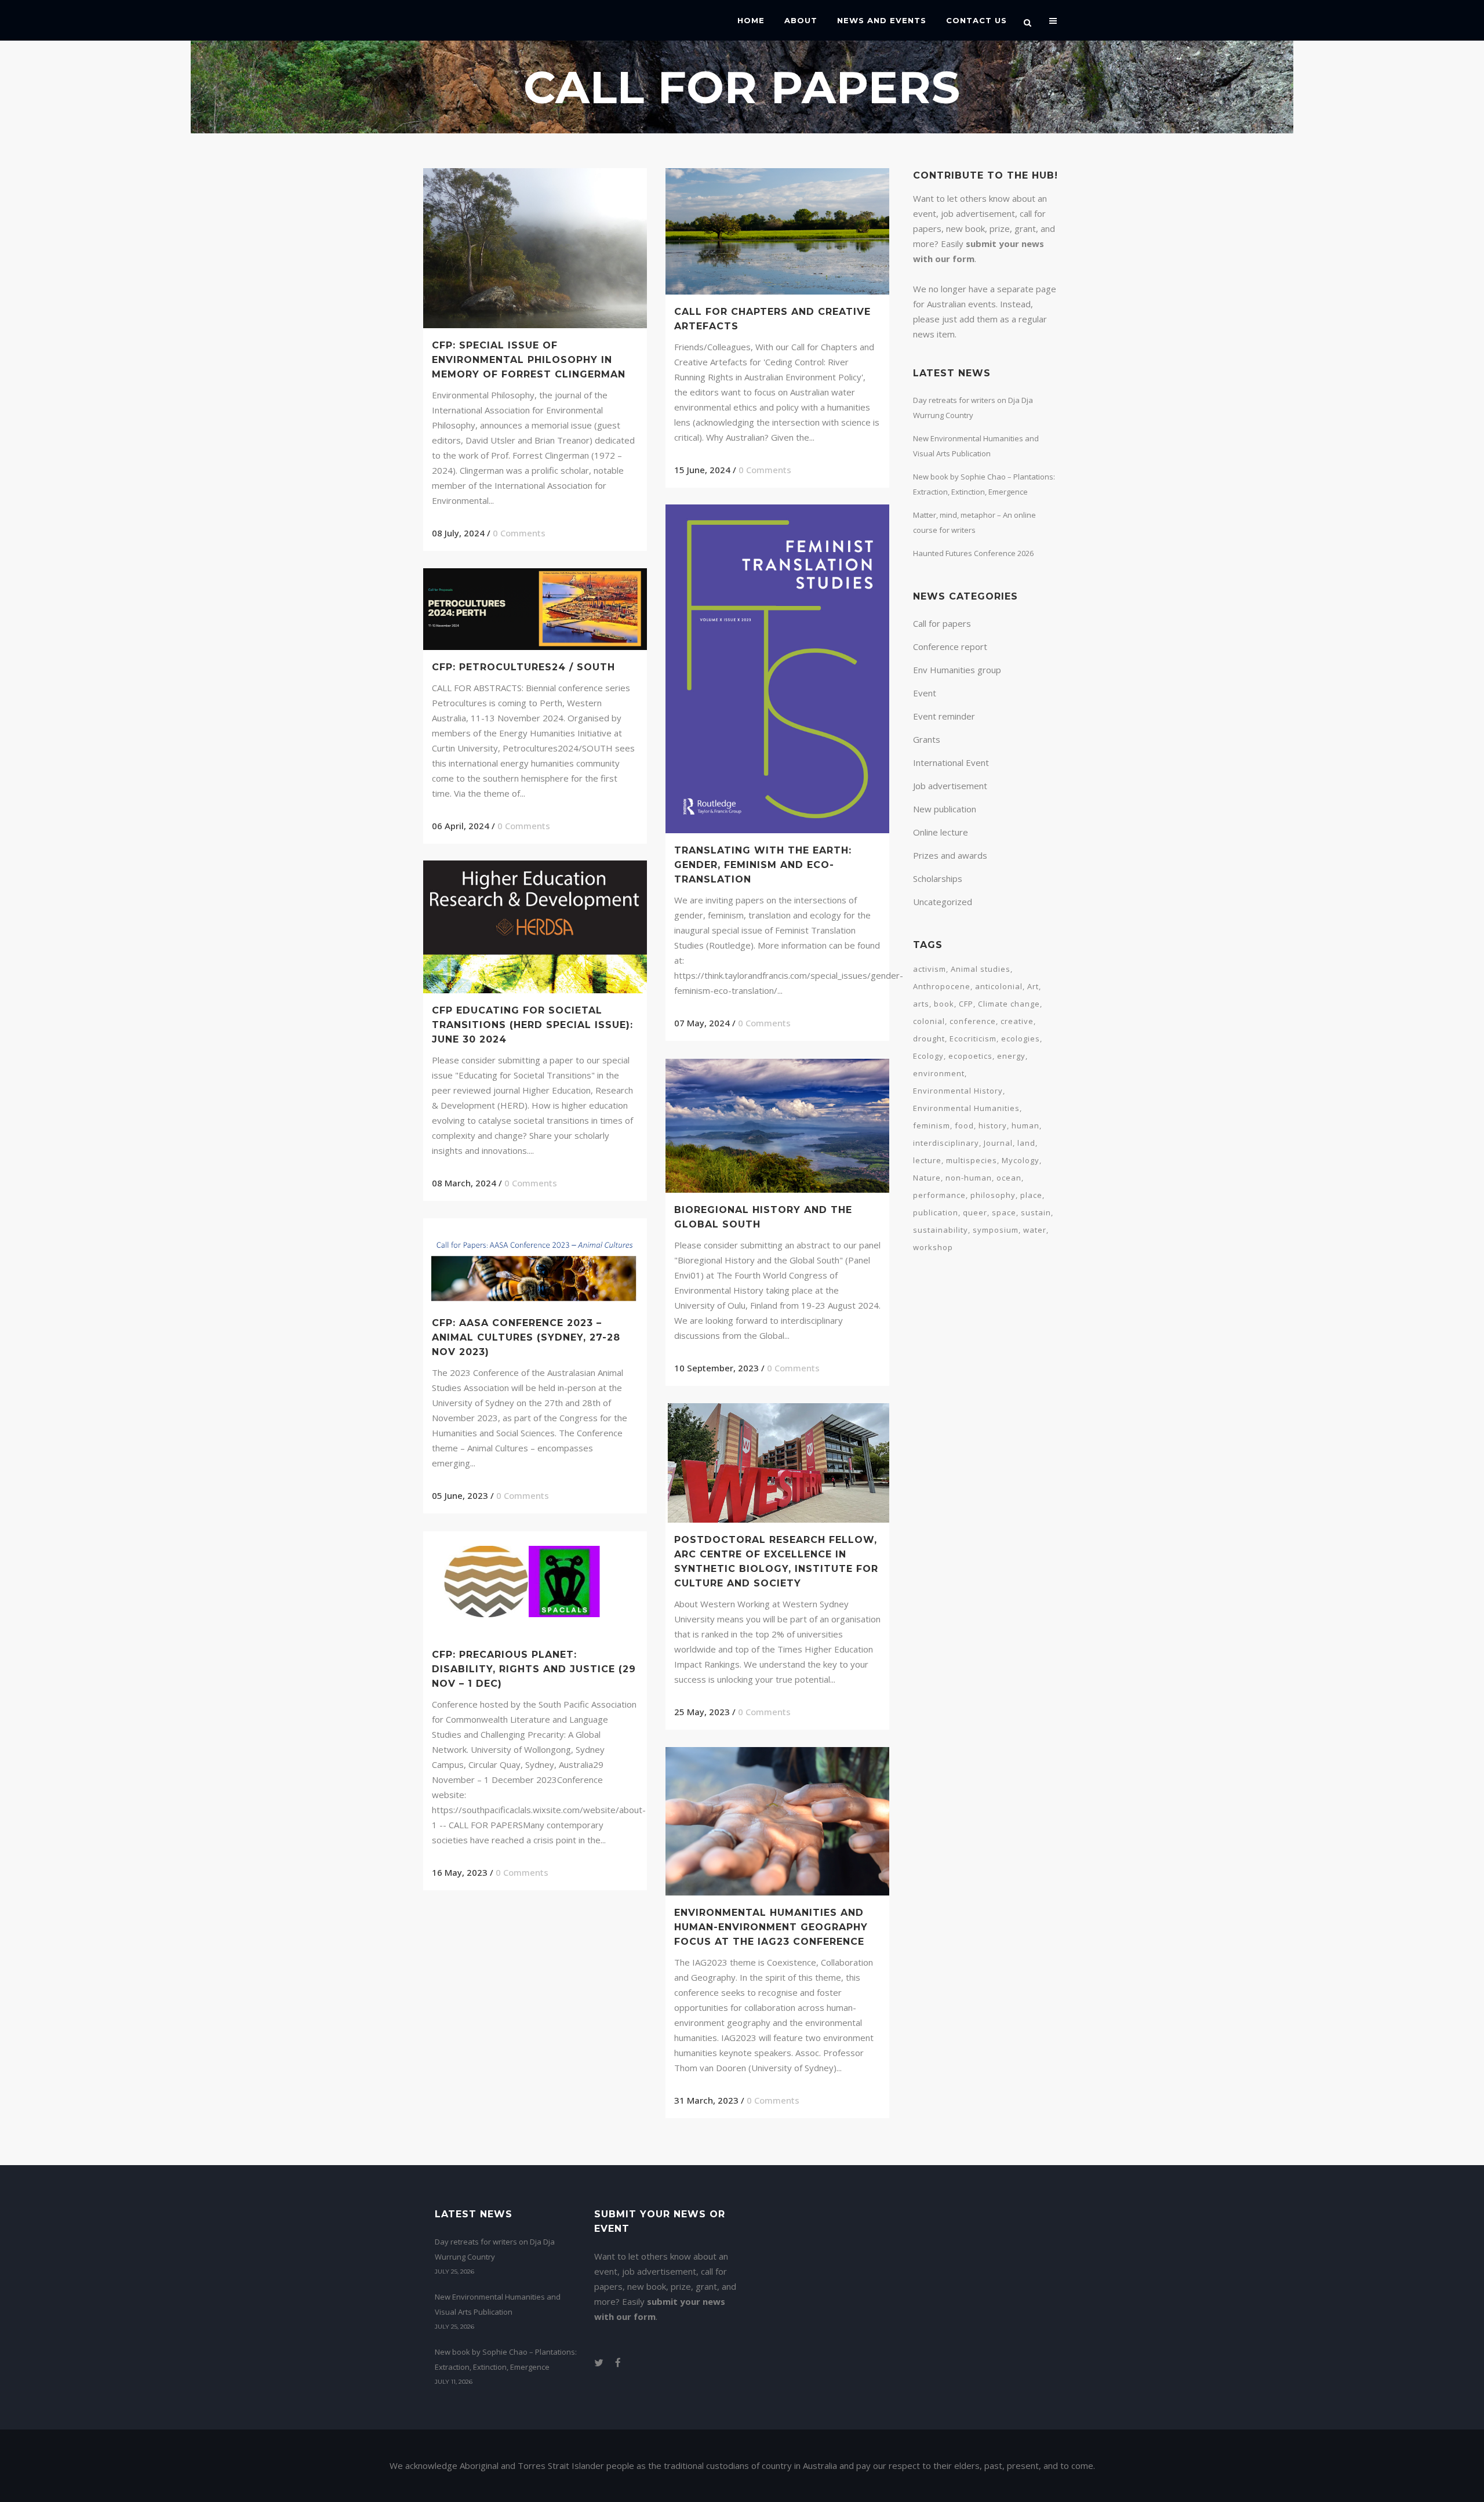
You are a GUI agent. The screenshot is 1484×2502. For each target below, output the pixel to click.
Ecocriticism (973, 1038)
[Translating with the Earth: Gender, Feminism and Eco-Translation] (777, 669)
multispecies (972, 1160)
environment (939, 1073)
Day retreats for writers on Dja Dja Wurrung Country (495, 2249)
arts (921, 1004)
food (964, 1125)
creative (1017, 1021)
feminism (932, 1125)
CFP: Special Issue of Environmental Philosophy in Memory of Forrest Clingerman (529, 360)
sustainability (941, 1230)
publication (936, 1212)
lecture (927, 1160)
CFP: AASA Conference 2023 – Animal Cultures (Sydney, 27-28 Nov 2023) (526, 1337)
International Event (951, 762)
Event (925, 693)
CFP (966, 1004)
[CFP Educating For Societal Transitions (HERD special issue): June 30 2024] (535, 927)
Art (1033, 986)
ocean (1009, 1178)
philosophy (993, 1195)
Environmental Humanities (966, 1108)
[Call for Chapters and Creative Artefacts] (777, 231)
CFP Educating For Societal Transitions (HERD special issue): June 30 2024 (532, 1025)
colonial (929, 1021)
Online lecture (941, 832)
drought (929, 1038)
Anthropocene (942, 986)
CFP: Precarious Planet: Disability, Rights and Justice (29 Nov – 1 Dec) (534, 1669)
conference (973, 1021)
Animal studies (981, 969)
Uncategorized (943, 902)
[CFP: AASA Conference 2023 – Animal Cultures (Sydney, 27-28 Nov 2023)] (535, 1262)
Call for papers (942, 623)
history (993, 1125)
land (1026, 1143)
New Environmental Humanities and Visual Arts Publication (498, 2304)
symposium (996, 1230)
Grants (927, 739)
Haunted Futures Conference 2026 (973, 553)
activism (930, 969)
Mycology (1021, 1160)
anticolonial (999, 986)
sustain (1036, 1212)
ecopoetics (970, 1056)
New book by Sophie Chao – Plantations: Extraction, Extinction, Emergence (506, 2359)
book (944, 1004)
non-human (969, 1178)
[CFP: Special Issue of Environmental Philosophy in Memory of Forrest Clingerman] (535, 248)
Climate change (1009, 1004)
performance (939, 1195)
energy (1011, 1056)
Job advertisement (950, 786)
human (1025, 1125)
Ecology (928, 1056)
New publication (945, 809)
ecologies (1021, 1038)
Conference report (950, 647)
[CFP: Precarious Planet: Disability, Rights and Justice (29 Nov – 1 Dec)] (535, 1584)
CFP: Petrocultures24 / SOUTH (523, 667)
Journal (998, 1143)
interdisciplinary (946, 1143)
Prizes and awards (950, 855)
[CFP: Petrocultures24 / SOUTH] (535, 609)
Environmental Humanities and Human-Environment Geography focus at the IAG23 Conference (771, 1927)
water (1035, 1230)
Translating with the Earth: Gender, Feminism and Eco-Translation (763, 865)
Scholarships (938, 878)
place (1031, 1195)
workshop (933, 1247)
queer (975, 1212)
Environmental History (958, 1091)
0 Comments (519, 533)
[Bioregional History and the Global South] (777, 1126)
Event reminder (944, 716)
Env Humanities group (957, 670)
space (1004, 1212)
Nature (927, 1178)
